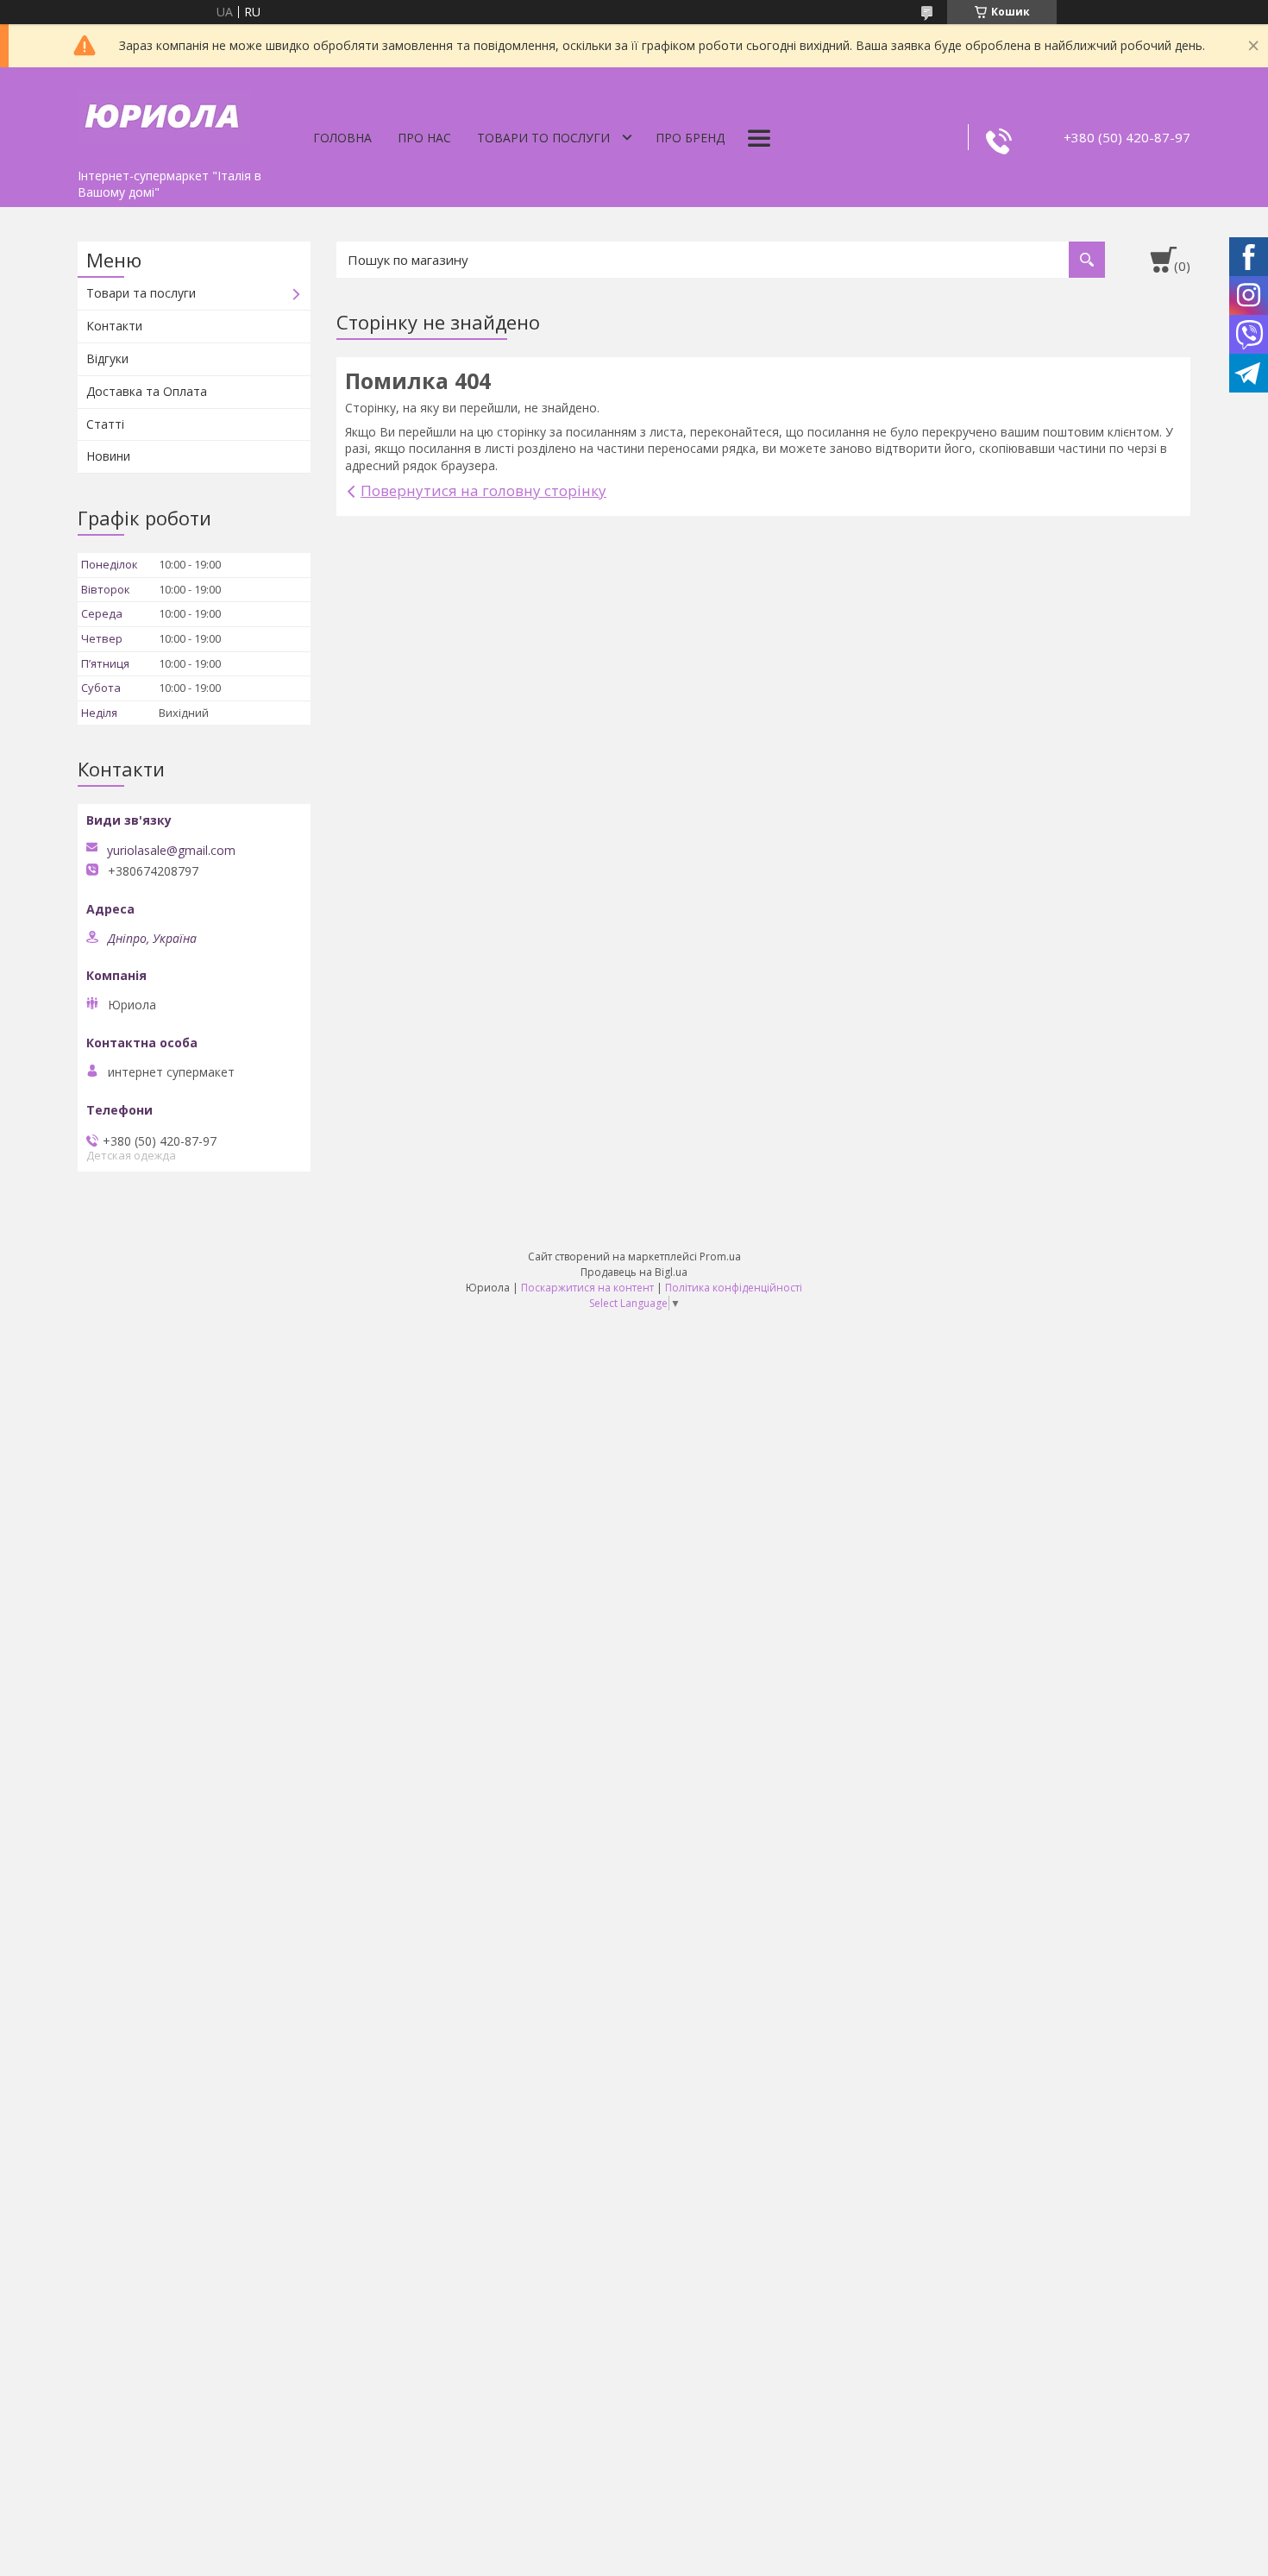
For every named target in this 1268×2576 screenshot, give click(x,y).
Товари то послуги (543, 138)
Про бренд (690, 138)
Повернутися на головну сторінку (483, 490)
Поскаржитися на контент (587, 1288)
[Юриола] (164, 114)
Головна (342, 138)
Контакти (114, 326)
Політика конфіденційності (734, 1288)
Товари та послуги (141, 293)
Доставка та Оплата (147, 391)
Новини (108, 456)
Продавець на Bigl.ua (634, 1272)
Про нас (424, 138)
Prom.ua (720, 1257)
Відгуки (107, 358)
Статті (105, 424)
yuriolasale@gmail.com (171, 851)
